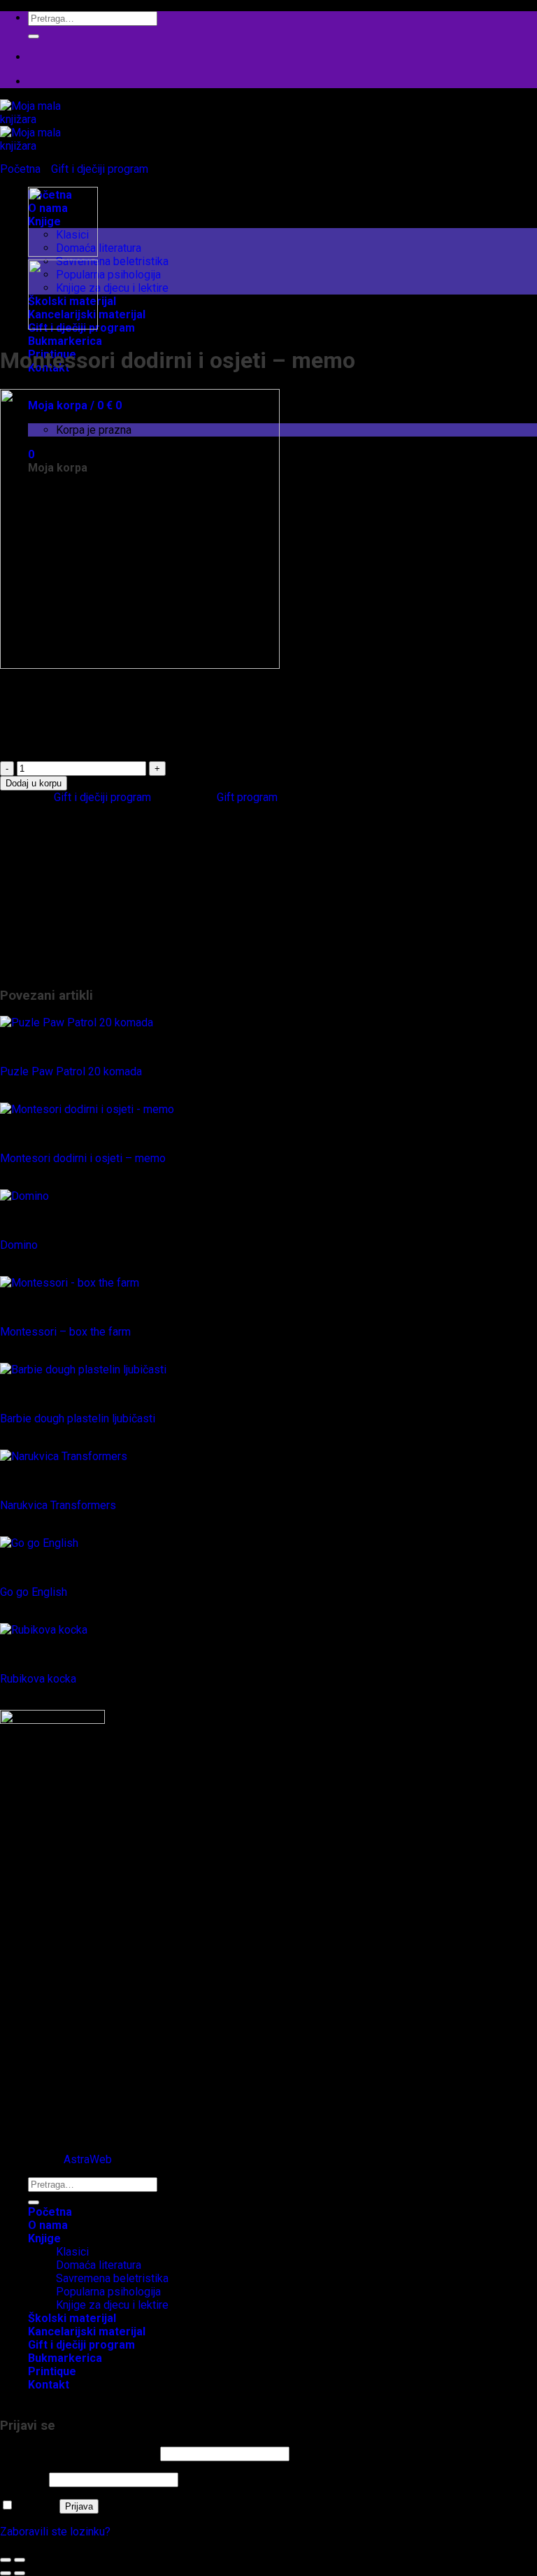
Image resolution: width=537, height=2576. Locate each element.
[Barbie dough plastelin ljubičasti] (83, 1370)
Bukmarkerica (65, 341)
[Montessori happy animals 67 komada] (63, 326)
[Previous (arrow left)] (6, 2573)
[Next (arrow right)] (20, 2573)
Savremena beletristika (112, 261)
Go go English (34, 1592)
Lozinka (23, 2479)
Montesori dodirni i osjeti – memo (83, 1158)
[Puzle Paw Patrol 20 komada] (77, 1022)
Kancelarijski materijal (81, 862)
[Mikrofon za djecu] (63, 253)
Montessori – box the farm (65, 1332)
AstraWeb (88, 2159)
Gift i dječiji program (100, 169)
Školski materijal (68, 968)
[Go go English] (39, 1543)
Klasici (72, 901)
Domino (19, 1245)
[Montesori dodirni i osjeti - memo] (87, 1109)
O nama (48, 2225)
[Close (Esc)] (6, 2560)
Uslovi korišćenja (69, 2122)
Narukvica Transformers (58, 1505)
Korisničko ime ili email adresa (79, 2453)
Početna (20, 169)
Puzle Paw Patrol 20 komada (71, 1071)
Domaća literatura (99, 248)
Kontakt (49, 2385)
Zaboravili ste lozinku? (55, 2532)
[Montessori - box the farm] (70, 1283)
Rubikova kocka (38, 1679)
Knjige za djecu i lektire (112, 288)
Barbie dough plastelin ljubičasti (78, 1418)
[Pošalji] (34, 36)
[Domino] (24, 1196)
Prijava (79, 2506)
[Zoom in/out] (20, 2560)
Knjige (43, 875)
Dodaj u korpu (34, 783)
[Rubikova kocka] (44, 1630)
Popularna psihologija (108, 275)
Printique (50, 955)
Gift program (247, 797)
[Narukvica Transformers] (64, 1456)
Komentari (53, 2108)
